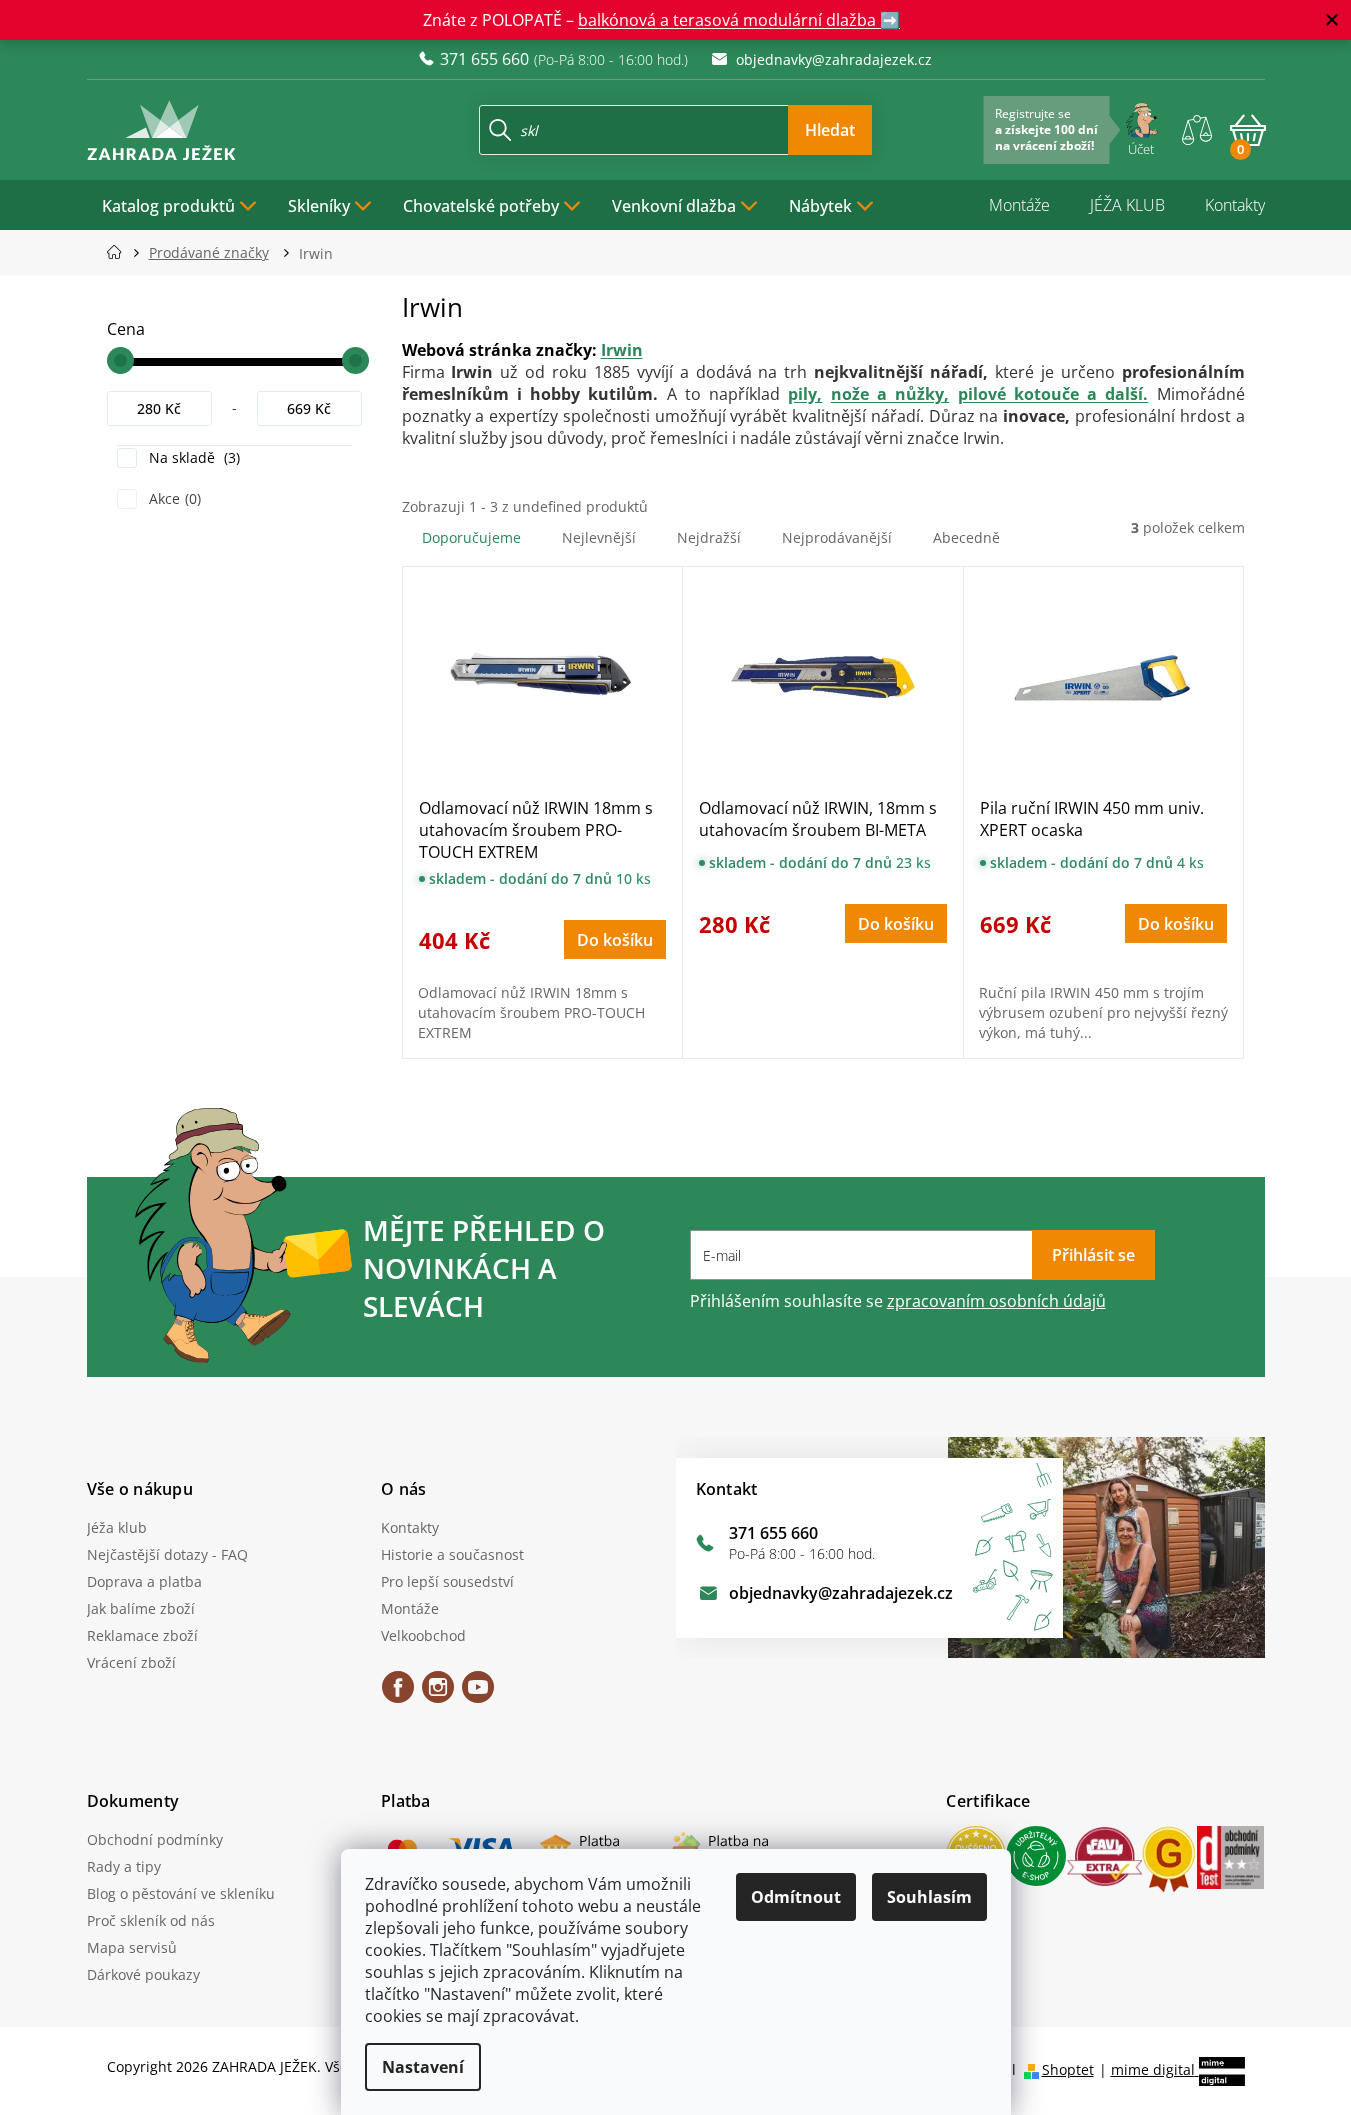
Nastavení (423, 2067)
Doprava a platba (144, 1581)
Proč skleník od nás (151, 1920)
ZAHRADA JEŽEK (398, 1694)
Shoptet (1068, 2069)
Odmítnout (796, 1897)
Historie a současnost (452, 1554)
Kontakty (1235, 205)
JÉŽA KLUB (1127, 205)
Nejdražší (709, 537)
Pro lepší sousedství (447, 1581)
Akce (173, 498)
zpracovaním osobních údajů (996, 1301)
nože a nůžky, (890, 394)
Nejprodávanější (837, 537)
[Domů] (120, 252)
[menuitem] (180, 205)
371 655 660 (773, 1533)
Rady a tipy (124, 1866)
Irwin (622, 350)
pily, (805, 394)
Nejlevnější (599, 537)
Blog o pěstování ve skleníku (181, 1893)
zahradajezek (438, 1694)
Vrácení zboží (131, 1662)
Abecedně (966, 537)
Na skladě (192, 457)
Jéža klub (117, 1527)
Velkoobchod (423, 1635)
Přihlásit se (1093, 1255)
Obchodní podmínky (155, 1839)
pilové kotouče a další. (1053, 394)
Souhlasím (929, 1897)
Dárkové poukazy (143, 1974)
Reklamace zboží (142, 1635)
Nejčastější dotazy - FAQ (167, 1554)
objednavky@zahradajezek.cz (841, 1593)
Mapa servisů (132, 1947)
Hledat (830, 130)
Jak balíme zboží (141, 1608)
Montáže (1019, 205)
